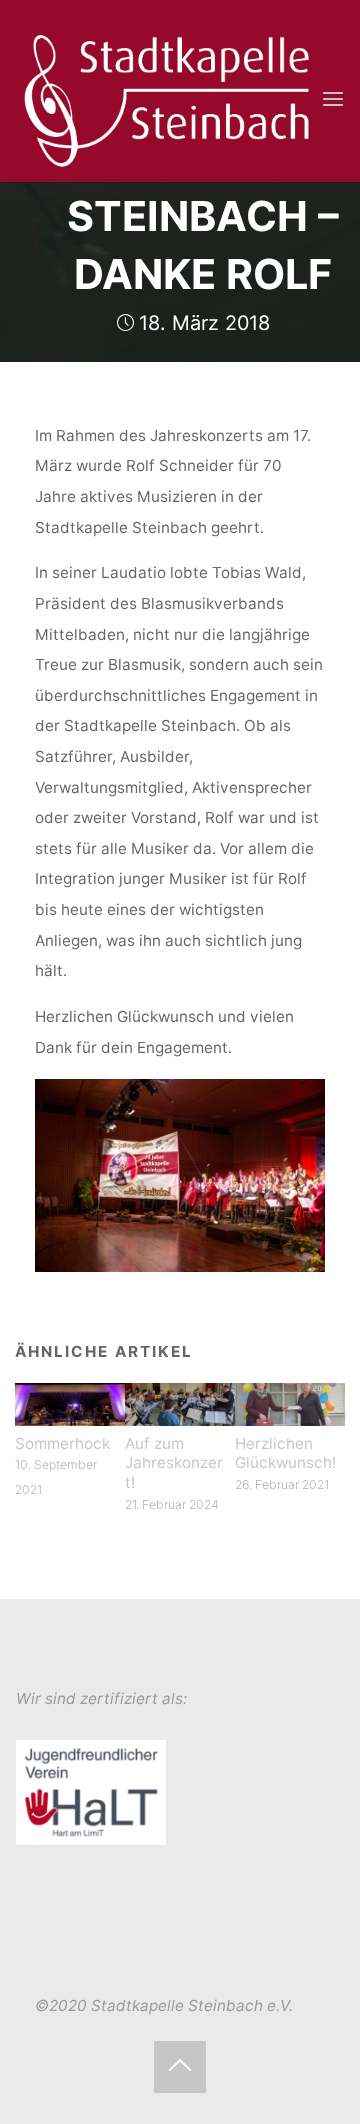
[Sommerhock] (70, 1403)
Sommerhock (62, 1443)
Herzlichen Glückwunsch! (285, 1453)
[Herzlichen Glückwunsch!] (290, 1403)
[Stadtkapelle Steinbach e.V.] (167, 98)
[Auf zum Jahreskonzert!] (180, 1403)
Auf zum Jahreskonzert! (174, 1463)
